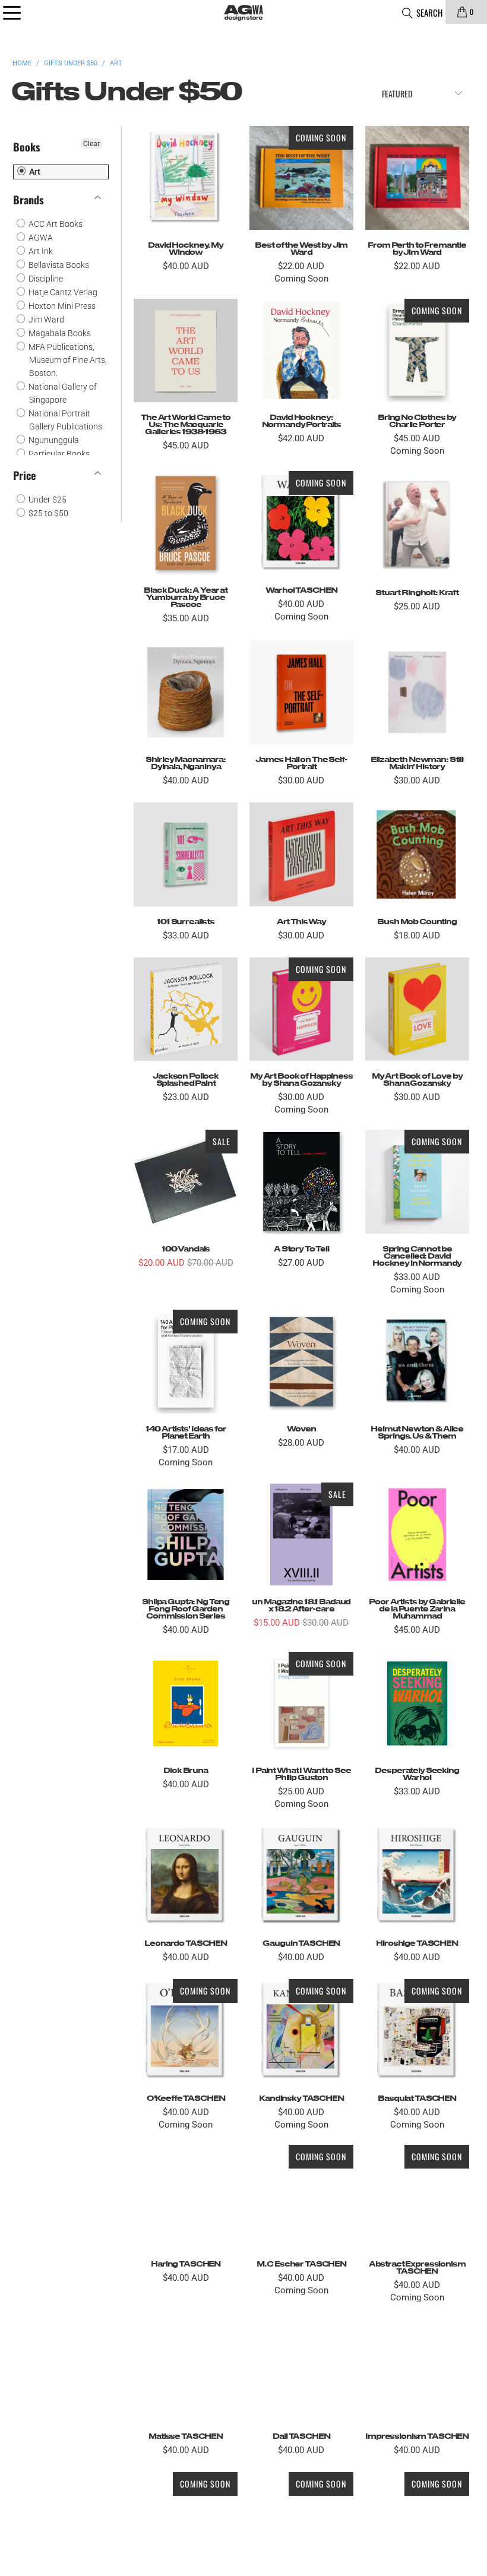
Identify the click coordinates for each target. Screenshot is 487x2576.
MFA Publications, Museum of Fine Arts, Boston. (67, 360)
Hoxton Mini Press (61, 306)
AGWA (40, 238)
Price (24, 475)
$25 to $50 (48, 513)
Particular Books (58, 454)
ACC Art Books (55, 224)
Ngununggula (53, 440)
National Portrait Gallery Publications (64, 420)
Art (34, 172)
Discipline (45, 279)
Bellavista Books (58, 265)
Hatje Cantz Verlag (62, 292)
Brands (29, 200)
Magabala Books (59, 333)
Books (27, 147)
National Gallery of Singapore (62, 393)
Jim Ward (45, 320)
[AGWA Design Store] (243, 12)
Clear (91, 144)
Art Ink (40, 251)
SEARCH (429, 12)
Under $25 (47, 500)
